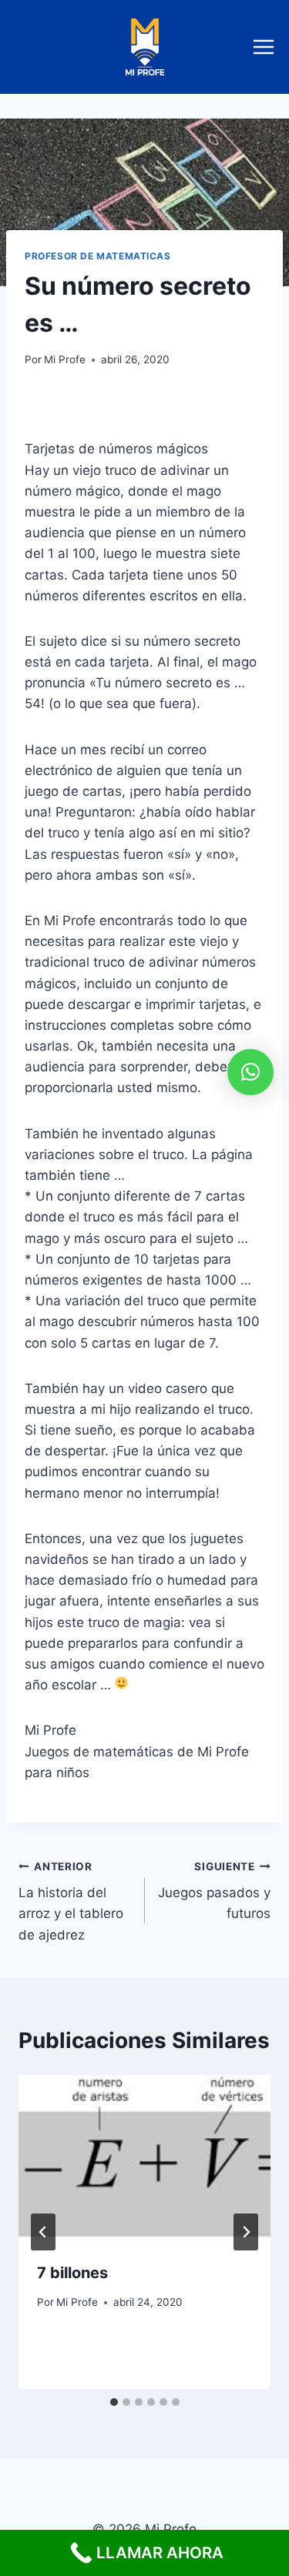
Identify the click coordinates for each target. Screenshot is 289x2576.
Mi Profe (65, 359)
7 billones (72, 2273)
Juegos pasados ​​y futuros (214, 1891)
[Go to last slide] (43, 2232)
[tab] (114, 2402)
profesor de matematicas (98, 256)
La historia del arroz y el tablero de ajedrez (71, 1901)
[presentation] (144, 2159)
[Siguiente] (246, 2232)
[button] (250, 1072)
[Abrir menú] (267, 47)
